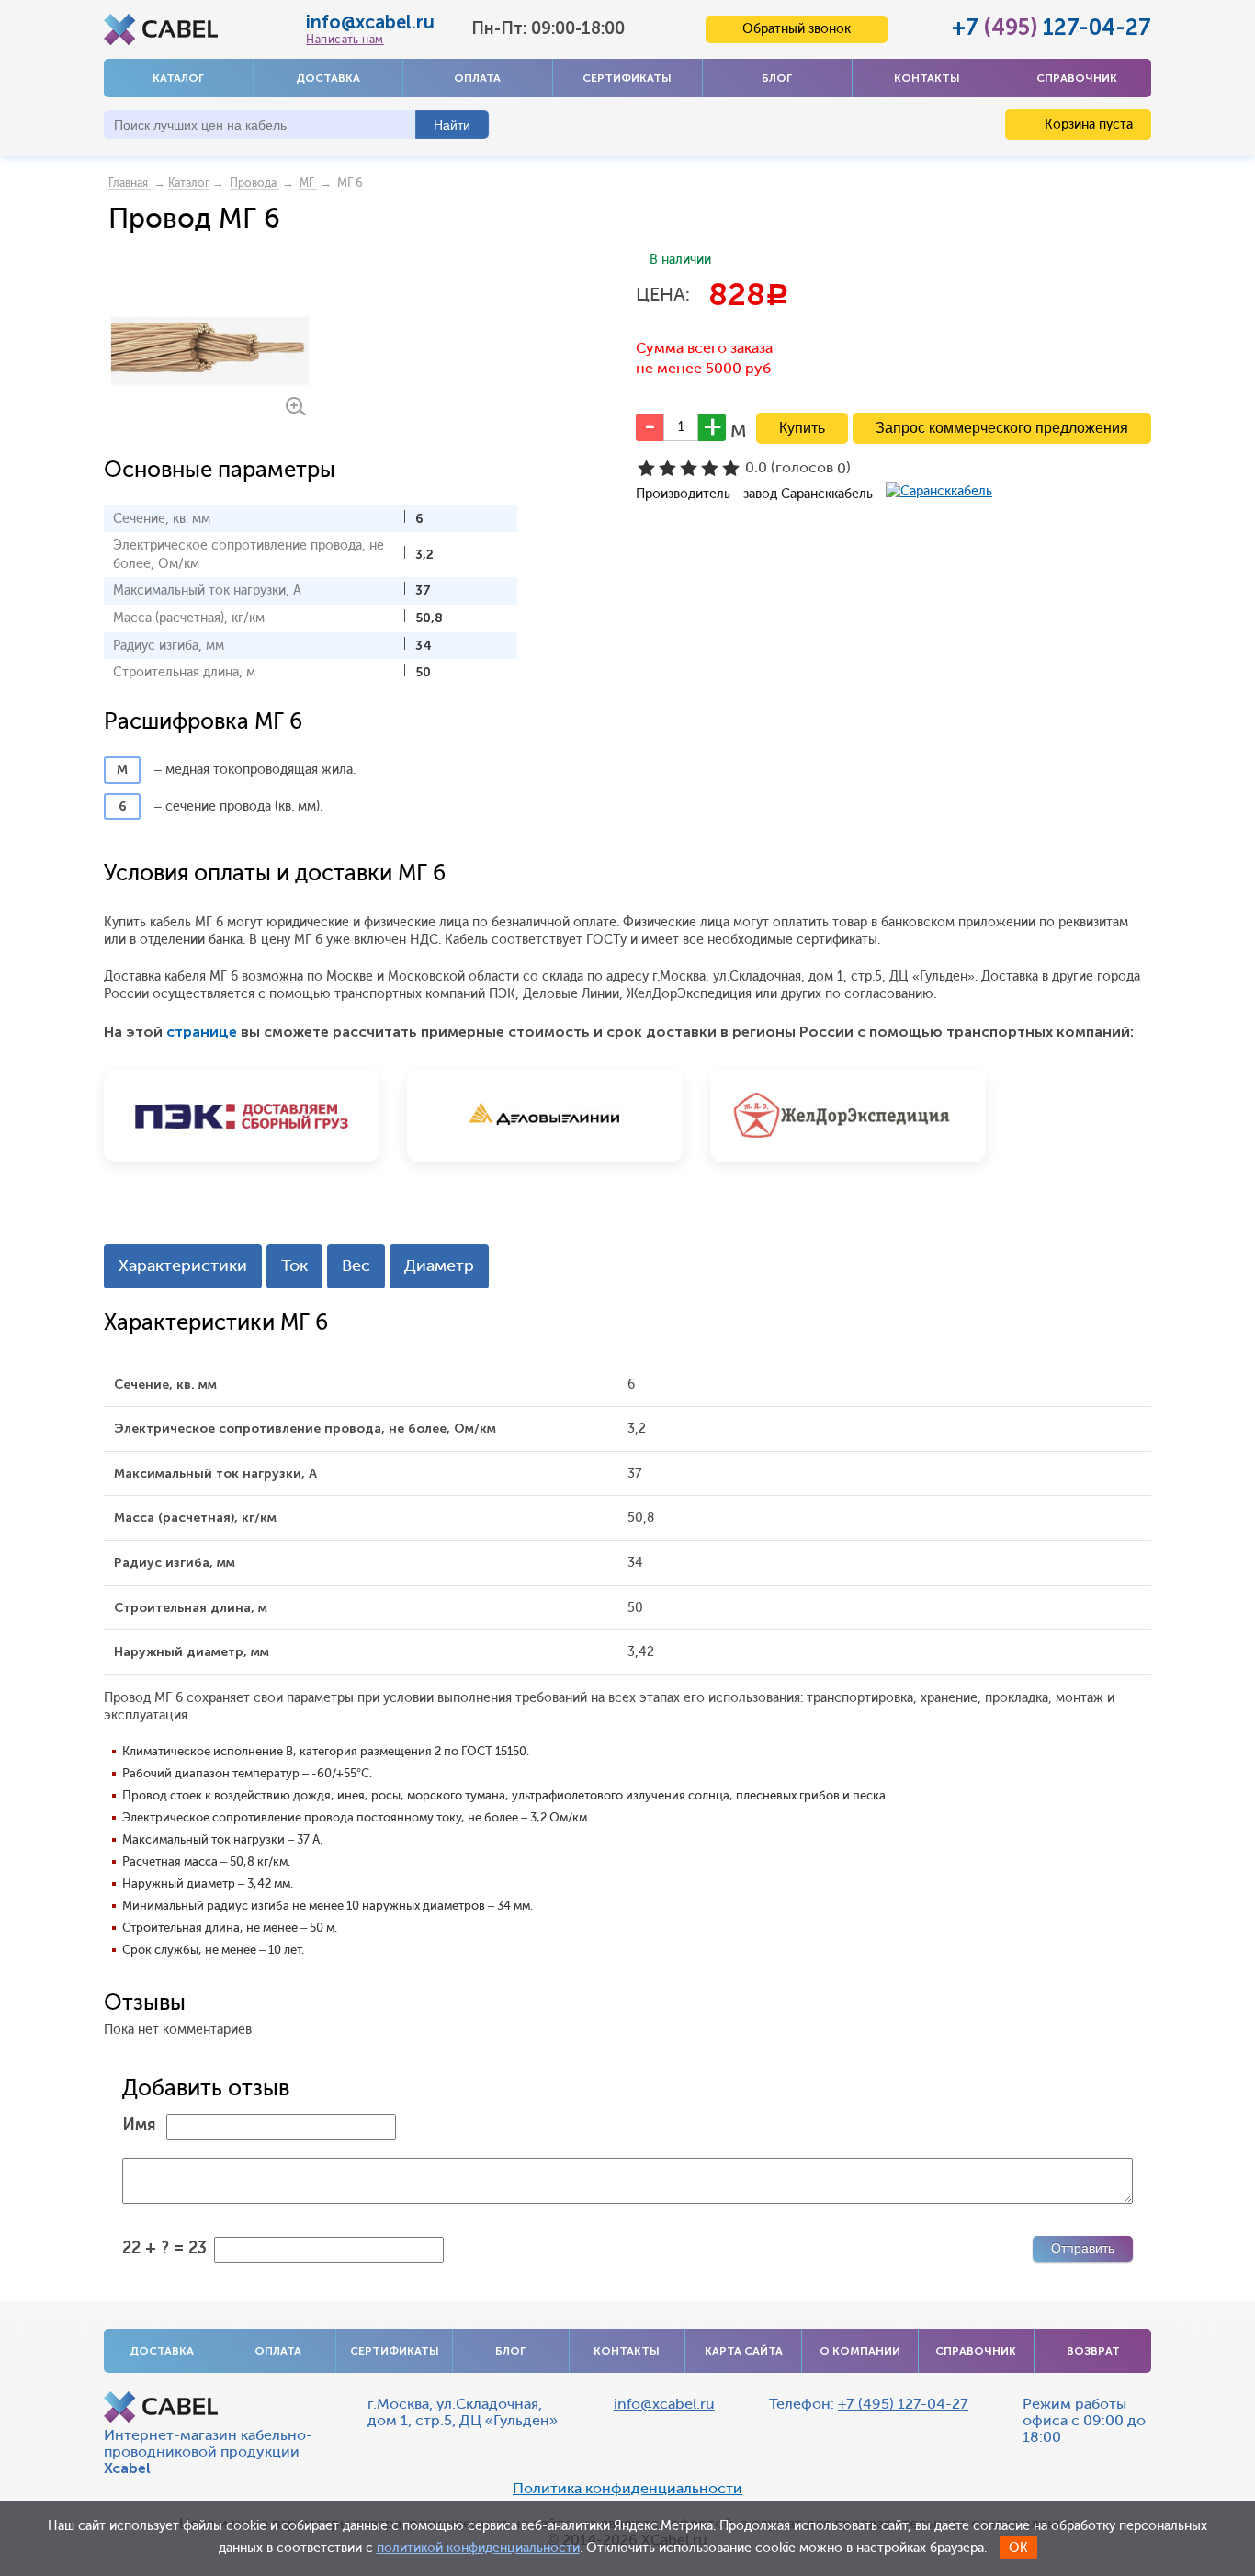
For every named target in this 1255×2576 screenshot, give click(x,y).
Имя (139, 2125)
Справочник (1077, 78)
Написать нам (345, 40)
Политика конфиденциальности (627, 2489)
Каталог (178, 78)
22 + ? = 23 (164, 2248)
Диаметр (439, 1265)
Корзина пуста (1087, 125)
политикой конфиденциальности (478, 2548)
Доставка (328, 78)
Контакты (927, 78)
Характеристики (183, 1265)
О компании (860, 2351)
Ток (294, 1265)
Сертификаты (627, 78)
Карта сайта (744, 2351)
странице (202, 1032)
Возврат (1093, 2351)
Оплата (477, 78)
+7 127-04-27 (1051, 27)
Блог (777, 78)
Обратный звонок (797, 29)
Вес (356, 1265)
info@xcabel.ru (370, 22)
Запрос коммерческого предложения (1002, 428)
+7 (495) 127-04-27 (903, 2404)
